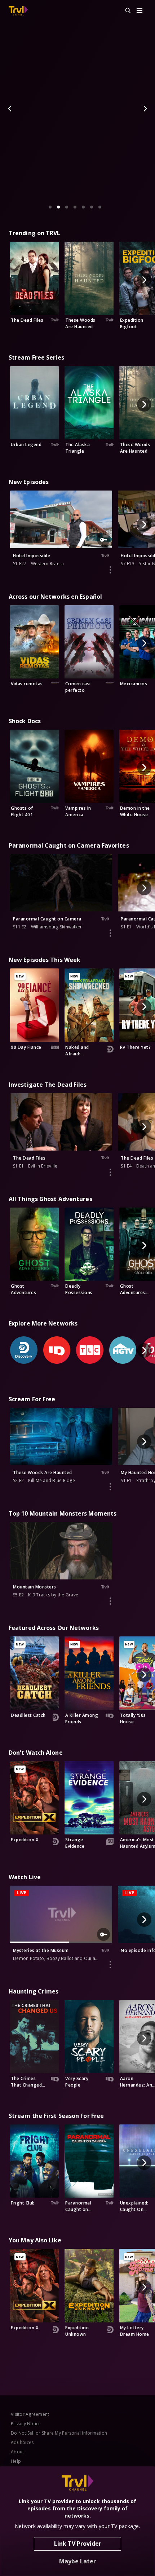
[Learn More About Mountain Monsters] (110, 1601)
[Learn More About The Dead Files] (110, 1172)
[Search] (125, 11)
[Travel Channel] (18, 11)
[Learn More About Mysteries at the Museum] (110, 1965)
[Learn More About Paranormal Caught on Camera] (110, 933)
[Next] (145, 109)
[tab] (50, 207)
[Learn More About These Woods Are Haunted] (110, 1487)
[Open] (139, 11)
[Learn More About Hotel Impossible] (110, 570)
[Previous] (10, 109)
